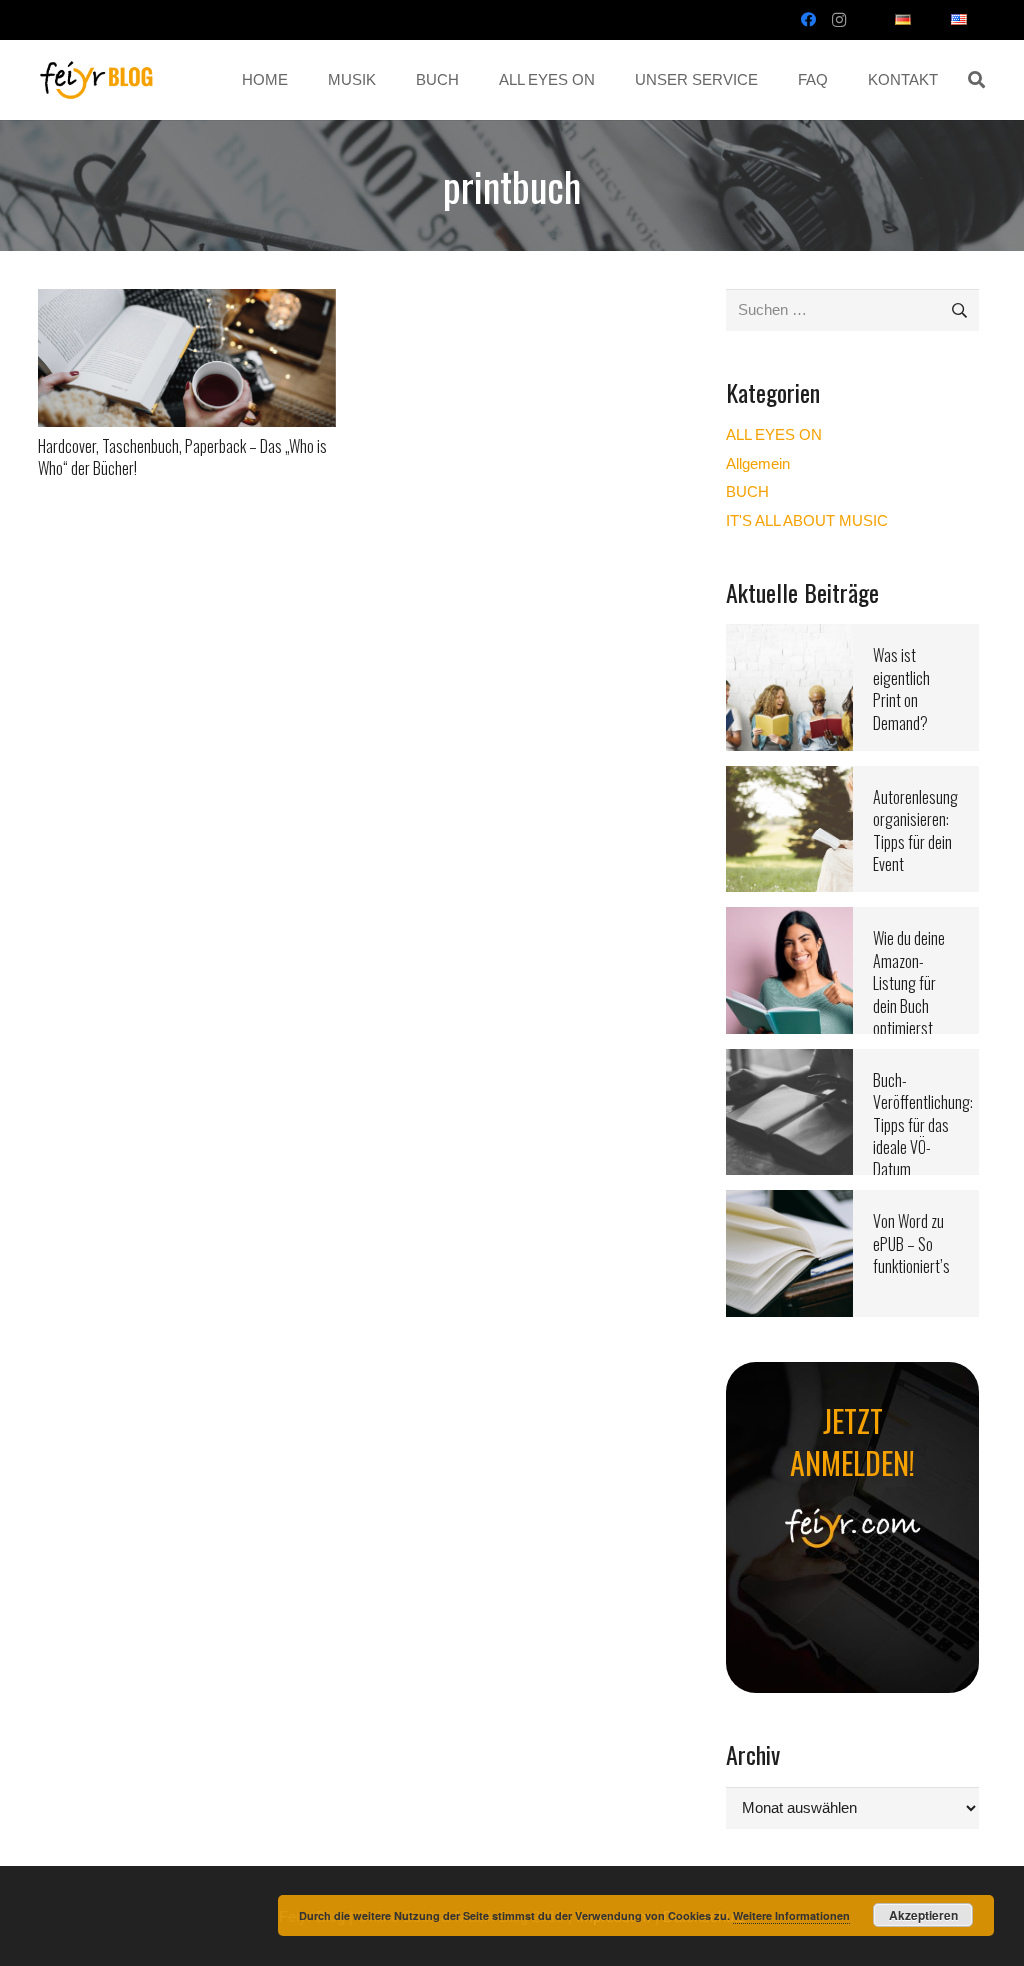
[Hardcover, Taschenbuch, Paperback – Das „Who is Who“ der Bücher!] (187, 301)
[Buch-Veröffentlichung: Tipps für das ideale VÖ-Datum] (789, 1061)
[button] (976, 80)
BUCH (747, 491)
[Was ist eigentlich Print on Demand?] (789, 636)
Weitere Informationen (791, 1915)
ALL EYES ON (774, 434)
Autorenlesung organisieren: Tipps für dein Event (915, 830)
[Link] (97, 80)
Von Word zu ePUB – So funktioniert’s (911, 1243)
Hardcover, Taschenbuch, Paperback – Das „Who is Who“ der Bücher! (182, 457)
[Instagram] (839, 20)
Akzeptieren (923, 1915)
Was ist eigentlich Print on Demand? (901, 688)
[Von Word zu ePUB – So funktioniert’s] (789, 1202)
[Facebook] (809, 20)
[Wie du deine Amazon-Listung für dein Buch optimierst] (789, 919)
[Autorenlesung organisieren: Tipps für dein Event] (789, 778)
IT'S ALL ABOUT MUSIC (807, 520)
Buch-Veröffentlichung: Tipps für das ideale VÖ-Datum (923, 1125)
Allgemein (758, 463)
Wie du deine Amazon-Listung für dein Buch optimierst (909, 983)
